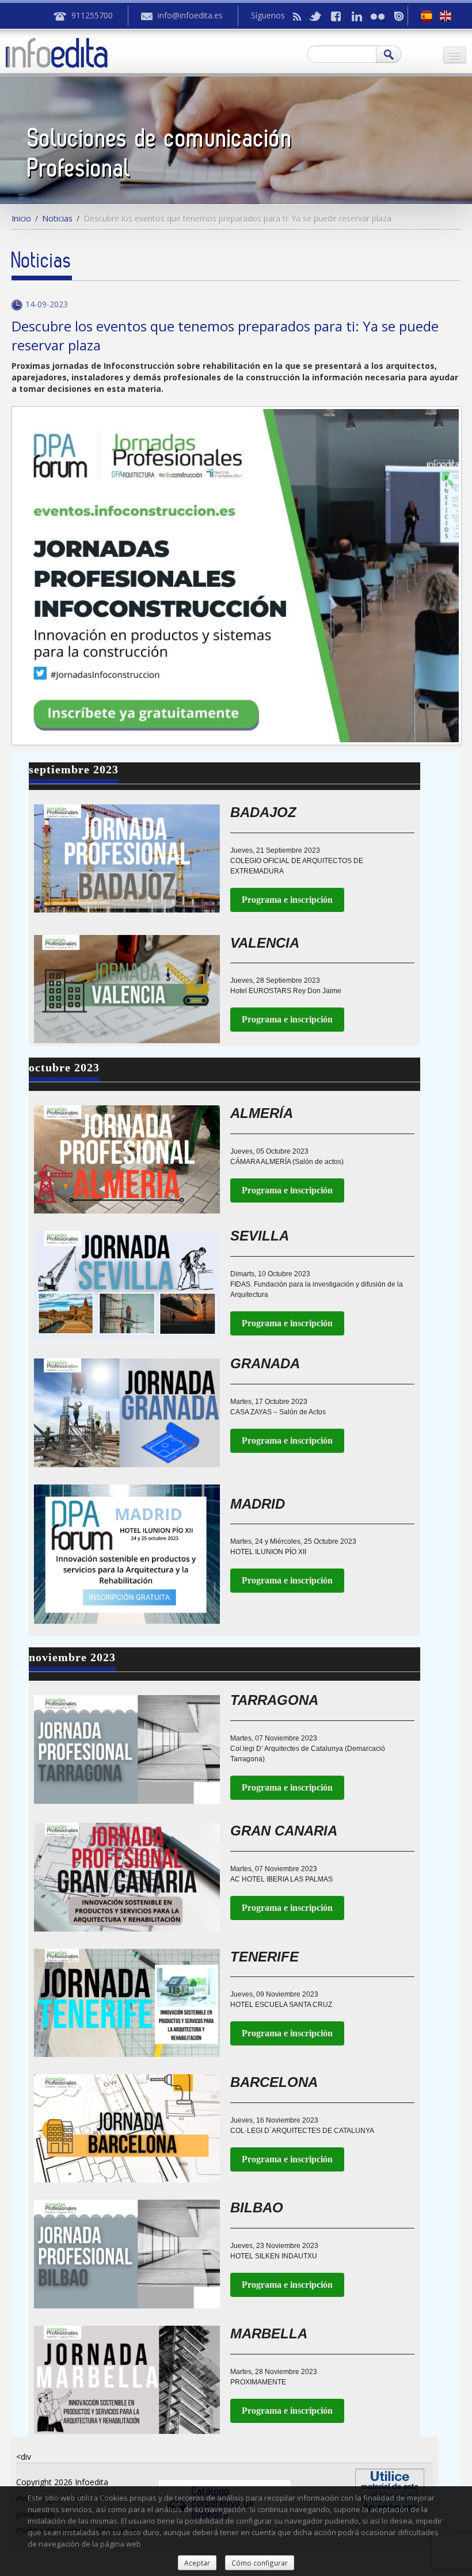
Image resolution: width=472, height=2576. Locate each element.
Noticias (57, 218)
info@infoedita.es (190, 15)
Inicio (21, 218)
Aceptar (197, 2563)
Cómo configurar (260, 2563)
